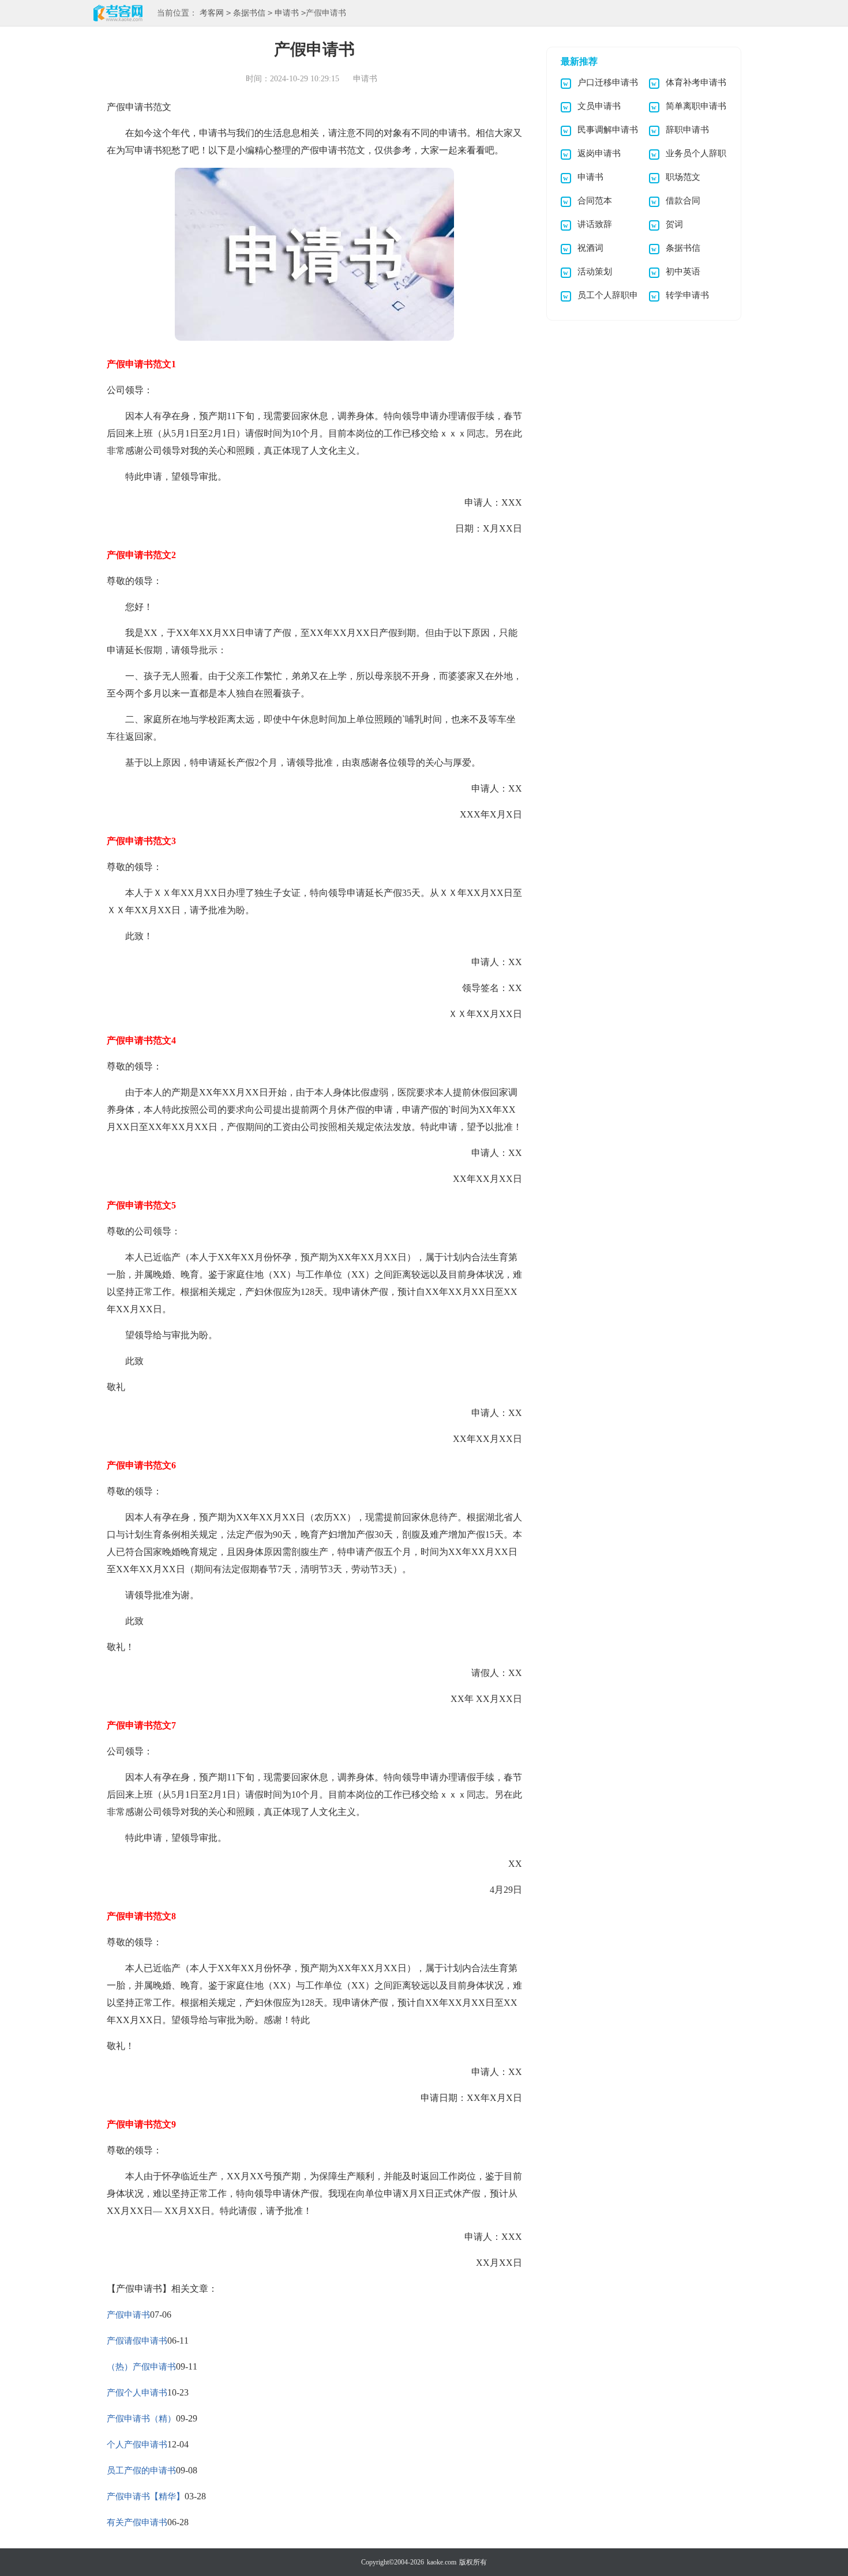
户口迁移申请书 (608, 82)
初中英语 (683, 272)
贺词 (674, 224)
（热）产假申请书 (141, 2367)
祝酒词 (590, 248)
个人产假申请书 (137, 2445)
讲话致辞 (595, 224)
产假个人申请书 (137, 2393)
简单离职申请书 (696, 106)
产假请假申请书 (137, 2341)
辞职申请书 (687, 130)
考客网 (212, 13)
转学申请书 (687, 295)
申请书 (287, 13)
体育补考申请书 (696, 82)
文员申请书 (599, 106)
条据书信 (249, 13)
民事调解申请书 (608, 130)
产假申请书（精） (141, 2419)
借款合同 (683, 201)
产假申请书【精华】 (146, 2496)
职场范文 (683, 177)
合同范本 (595, 201)
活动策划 (595, 272)
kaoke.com (442, 2562)
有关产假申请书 (137, 2522)
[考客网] (118, 14)
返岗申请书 (599, 153)
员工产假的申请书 (141, 2470)
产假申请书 (128, 2315)
